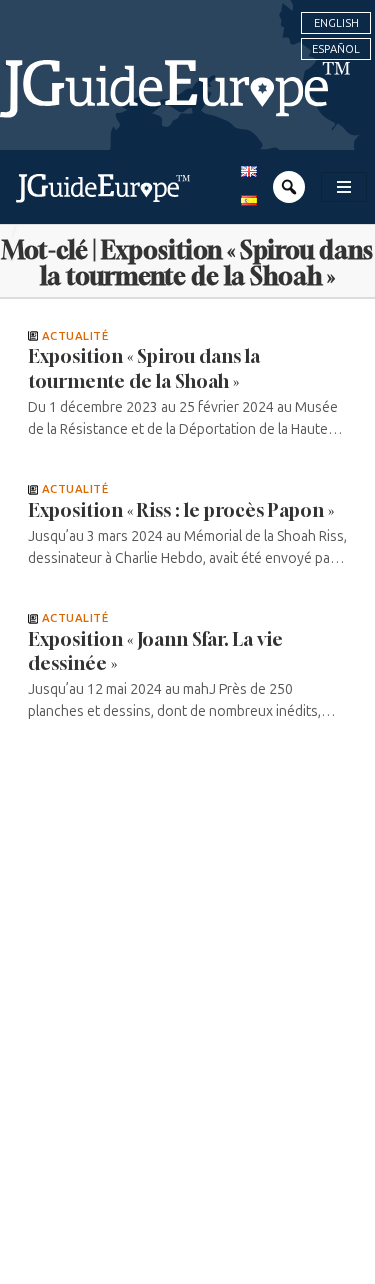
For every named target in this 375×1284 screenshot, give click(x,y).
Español (336, 49)
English (336, 23)
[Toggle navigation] (344, 187)
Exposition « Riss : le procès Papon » (181, 510)
